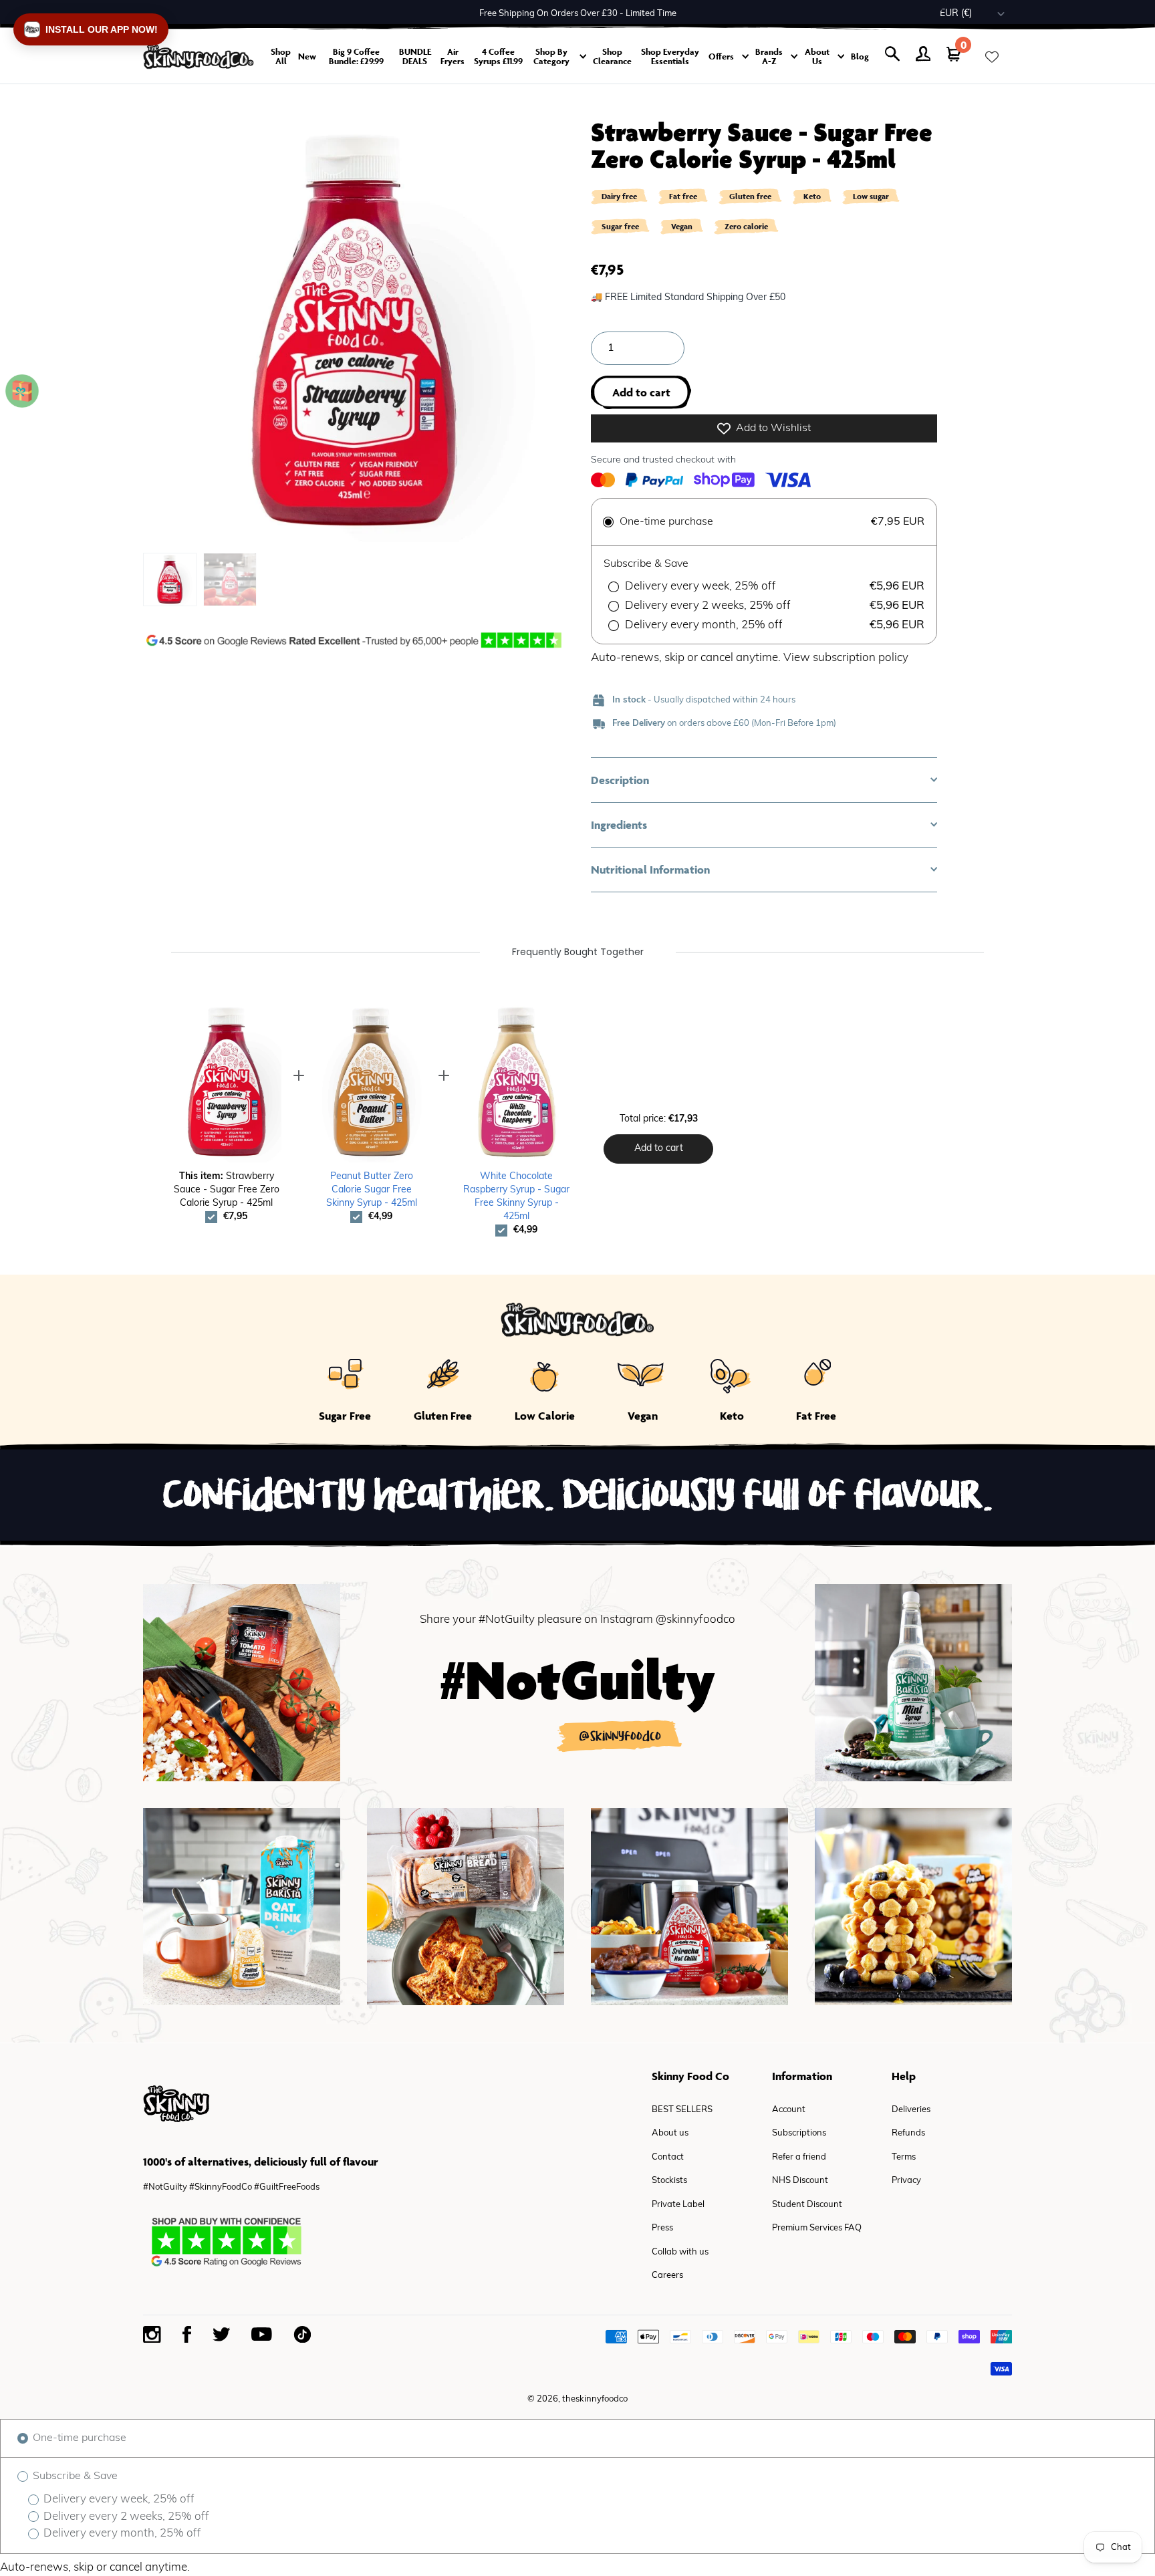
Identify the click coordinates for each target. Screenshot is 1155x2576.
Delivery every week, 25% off (118, 2499)
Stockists (669, 2181)
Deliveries (911, 2110)
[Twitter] (221, 2334)
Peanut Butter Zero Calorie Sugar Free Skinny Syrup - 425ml (372, 1190)
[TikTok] (302, 2334)
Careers (667, 2276)
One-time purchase (78, 2438)
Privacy (906, 2181)
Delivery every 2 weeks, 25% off (125, 2517)
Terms (904, 2157)
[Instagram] (152, 2335)
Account (789, 2110)
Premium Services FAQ (817, 2228)
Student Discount (807, 2205)
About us (670, 2133)
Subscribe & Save (74, 2476)
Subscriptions (799, 2133)
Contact (668, 2157)
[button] (764, 780)
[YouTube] (262, 2334)
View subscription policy (846, 658)
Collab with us (680, 2252)
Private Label (678, 2205)
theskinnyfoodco (595, 2399)
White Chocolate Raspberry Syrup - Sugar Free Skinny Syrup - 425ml (516, 1197)
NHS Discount (800, 2181)
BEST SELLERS (682, 2110)
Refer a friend (799, 2157)
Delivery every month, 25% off (121, 2534)
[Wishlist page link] (992, 57)
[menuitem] (170, 579)
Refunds (908, 2133)
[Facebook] (187, 2334)
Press (662, 2228)
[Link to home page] (199, 56)
